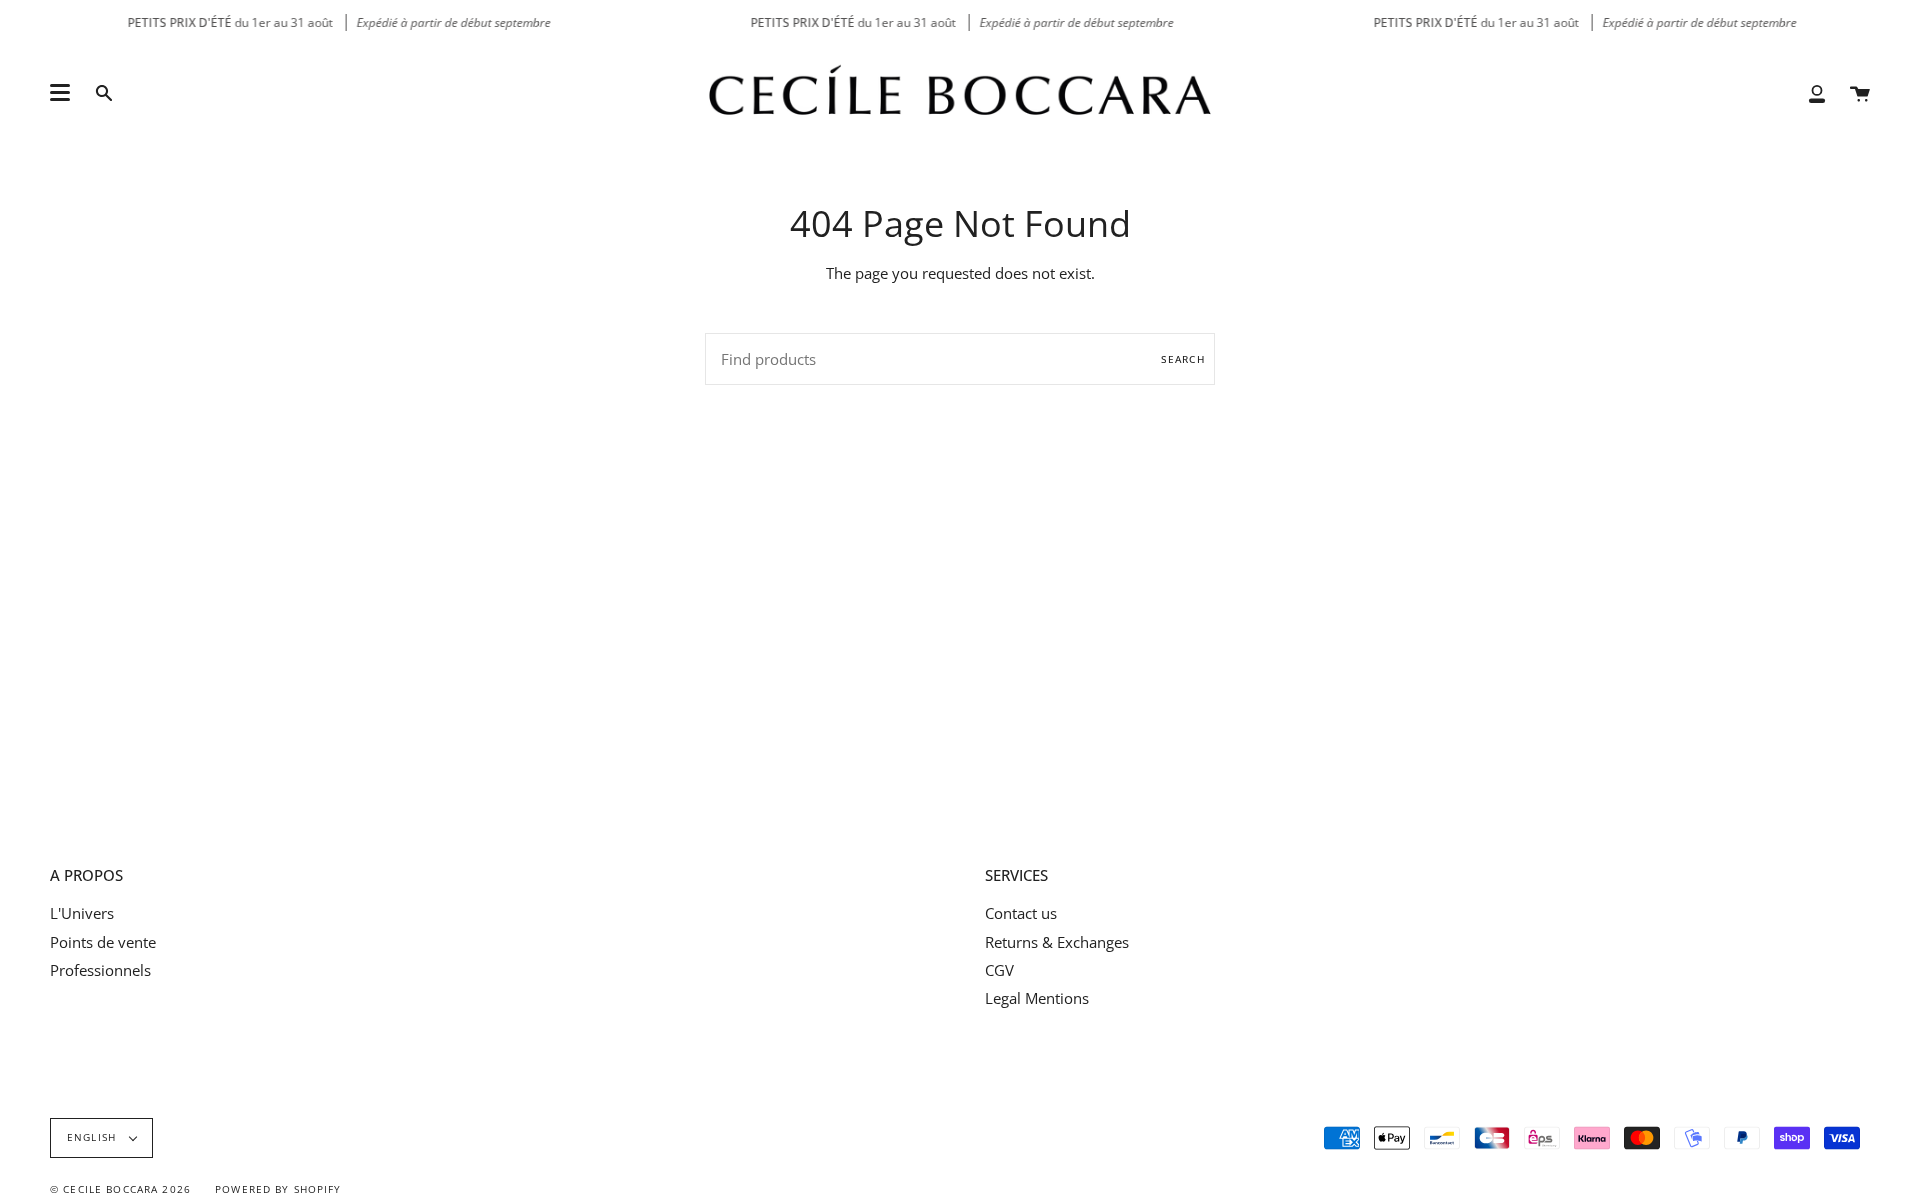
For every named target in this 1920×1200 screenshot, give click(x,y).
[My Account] (1817, 93)
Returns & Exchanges (1057, 942)
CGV (999, 970)
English (93, 1137)
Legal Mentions (1037, 998)
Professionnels (100, 970)
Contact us (1021, 913)
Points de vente (103, 942)
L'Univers (82, 913)
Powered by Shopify (278, 1189)
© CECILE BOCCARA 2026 (120, 1189)
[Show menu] (60, 93)
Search (1183, 359)
